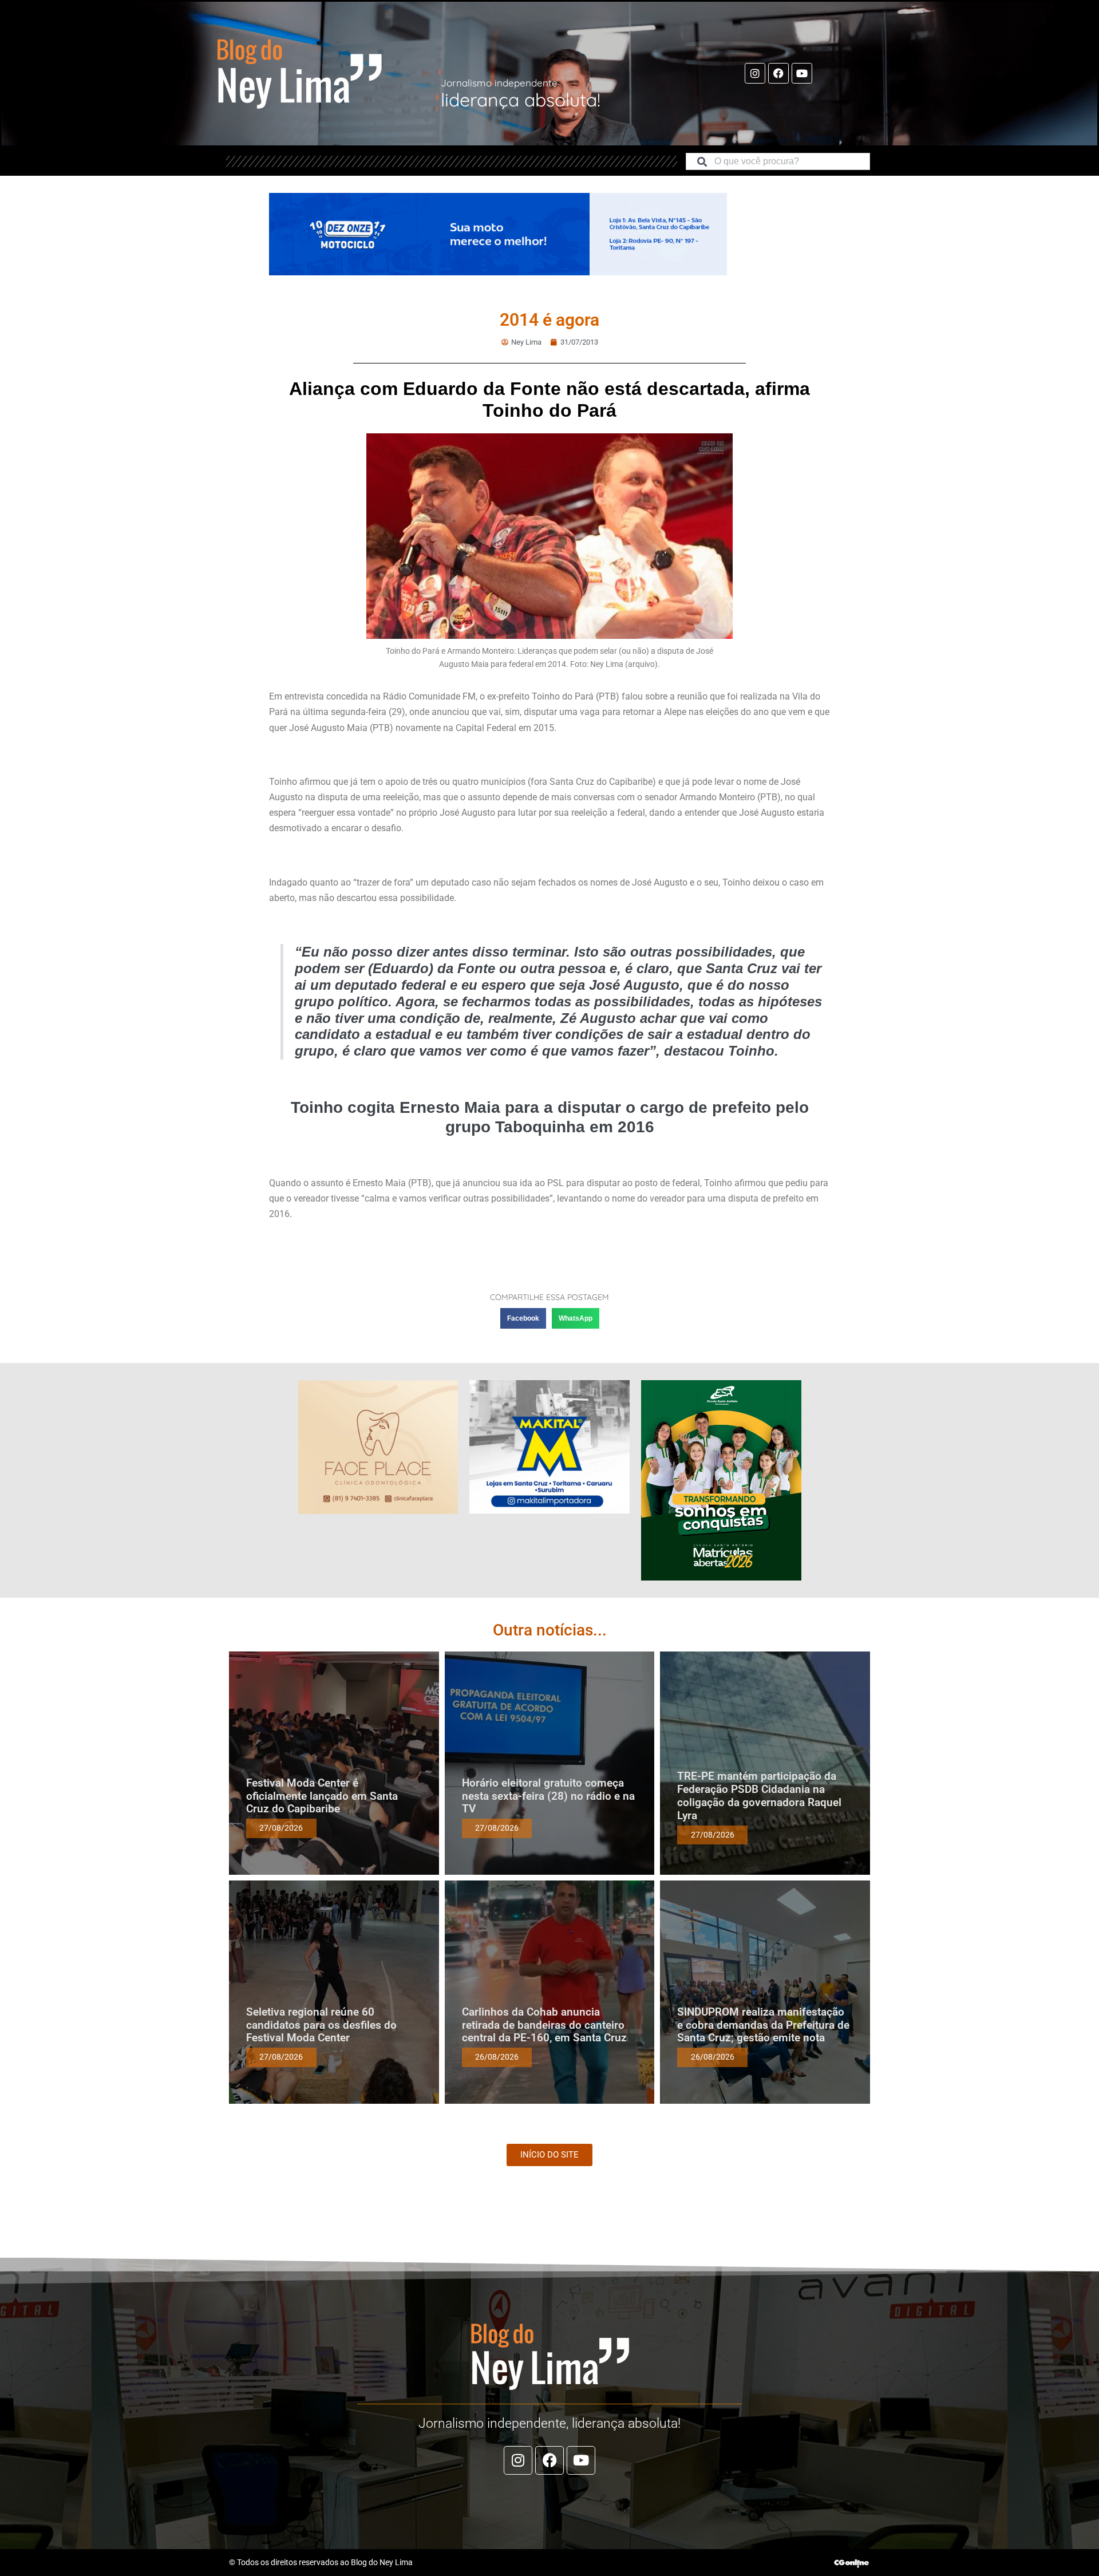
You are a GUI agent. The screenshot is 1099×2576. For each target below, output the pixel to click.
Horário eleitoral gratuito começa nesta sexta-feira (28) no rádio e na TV (548, 1796)
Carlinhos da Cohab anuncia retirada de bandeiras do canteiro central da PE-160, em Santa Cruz (544, 2025)
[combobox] (778, 161)
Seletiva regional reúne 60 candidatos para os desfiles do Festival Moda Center (321, 2025)
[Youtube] (802, 73)
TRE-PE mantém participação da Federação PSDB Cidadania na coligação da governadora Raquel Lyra (759, 1795)
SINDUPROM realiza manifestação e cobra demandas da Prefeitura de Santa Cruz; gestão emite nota (763, 2025)
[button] (523, 1318)
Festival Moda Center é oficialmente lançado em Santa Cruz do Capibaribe (322, 1796)
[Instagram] (755, 73)
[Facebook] (778, 73)
